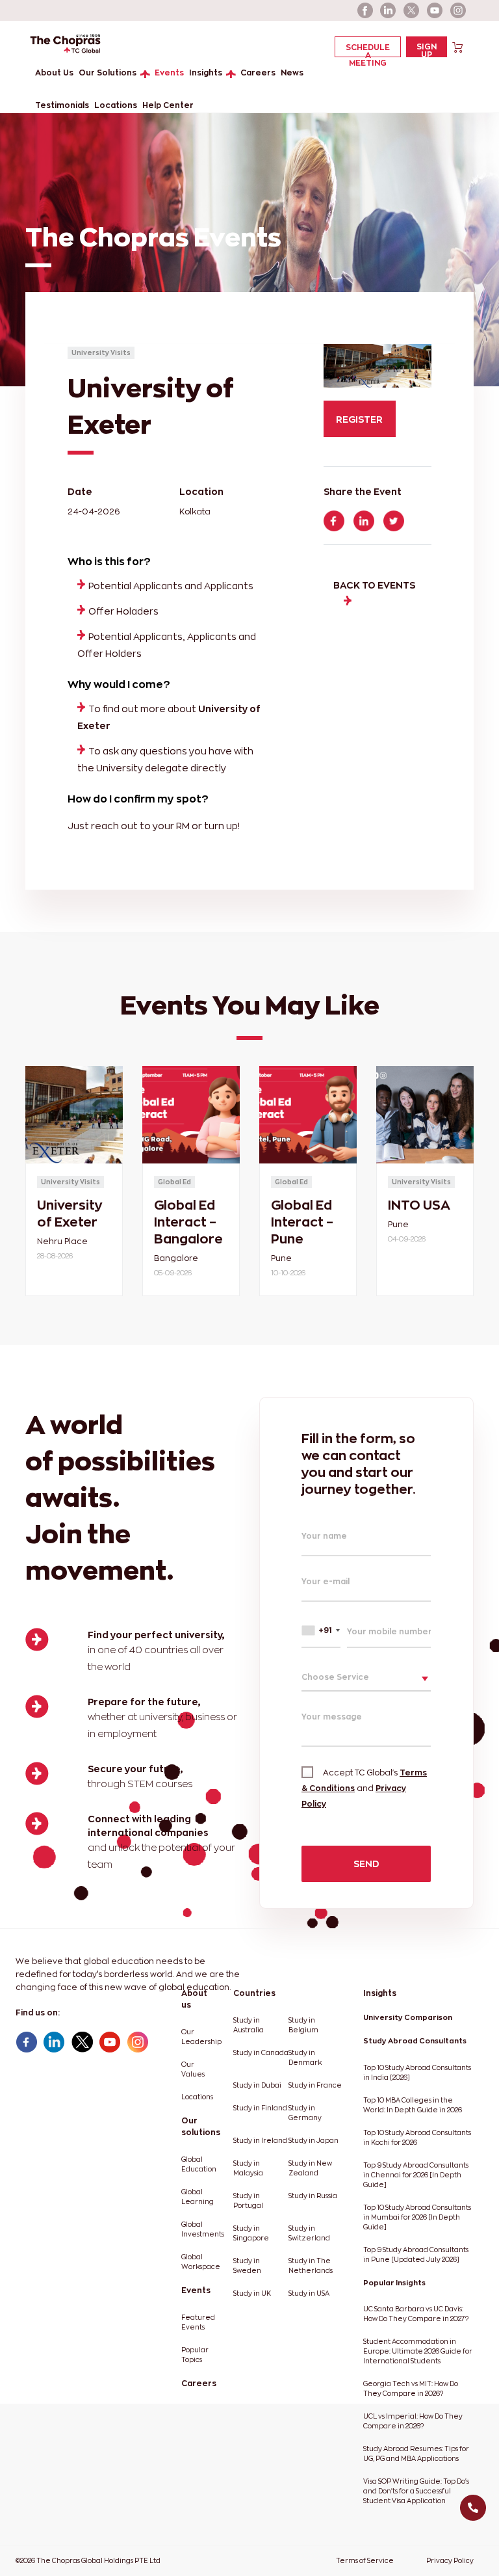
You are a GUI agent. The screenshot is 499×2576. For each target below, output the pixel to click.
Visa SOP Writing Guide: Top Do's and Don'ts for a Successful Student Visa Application (416, 2491)
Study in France (315, 2085)
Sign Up (427, 50)
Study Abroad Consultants (415, 2041)
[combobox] (321, 1631)
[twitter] (412, 10)
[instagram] (459, 10)
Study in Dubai (257, 2085)
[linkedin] (389, 10)
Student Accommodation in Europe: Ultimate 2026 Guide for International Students (418, 2351)
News (292, 73)
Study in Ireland (260, 2141)
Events (169, 73)
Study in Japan (313, 2141)
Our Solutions (108, 73)
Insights (206, 73)
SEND (366, 1864)
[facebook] (365, 10)
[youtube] (435, 10)
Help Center (168, 105)
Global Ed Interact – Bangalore (188, 1222)
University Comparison (408, 2017)
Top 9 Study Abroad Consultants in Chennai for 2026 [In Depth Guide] (416, 2175)
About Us (54, 73)
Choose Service (335, 1677)
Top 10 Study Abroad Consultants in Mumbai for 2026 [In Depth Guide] (417, 2217)
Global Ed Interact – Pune (302, 1222)
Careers (258, 73)
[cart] (458, 46)
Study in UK (252, 2293)
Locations (116, 105)
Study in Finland (260, 2108)
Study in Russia (313, 2196)
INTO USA (419, 1205)
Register (359, 419)
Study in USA (309, 2293)
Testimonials (62, 105)
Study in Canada (261, 2053)
